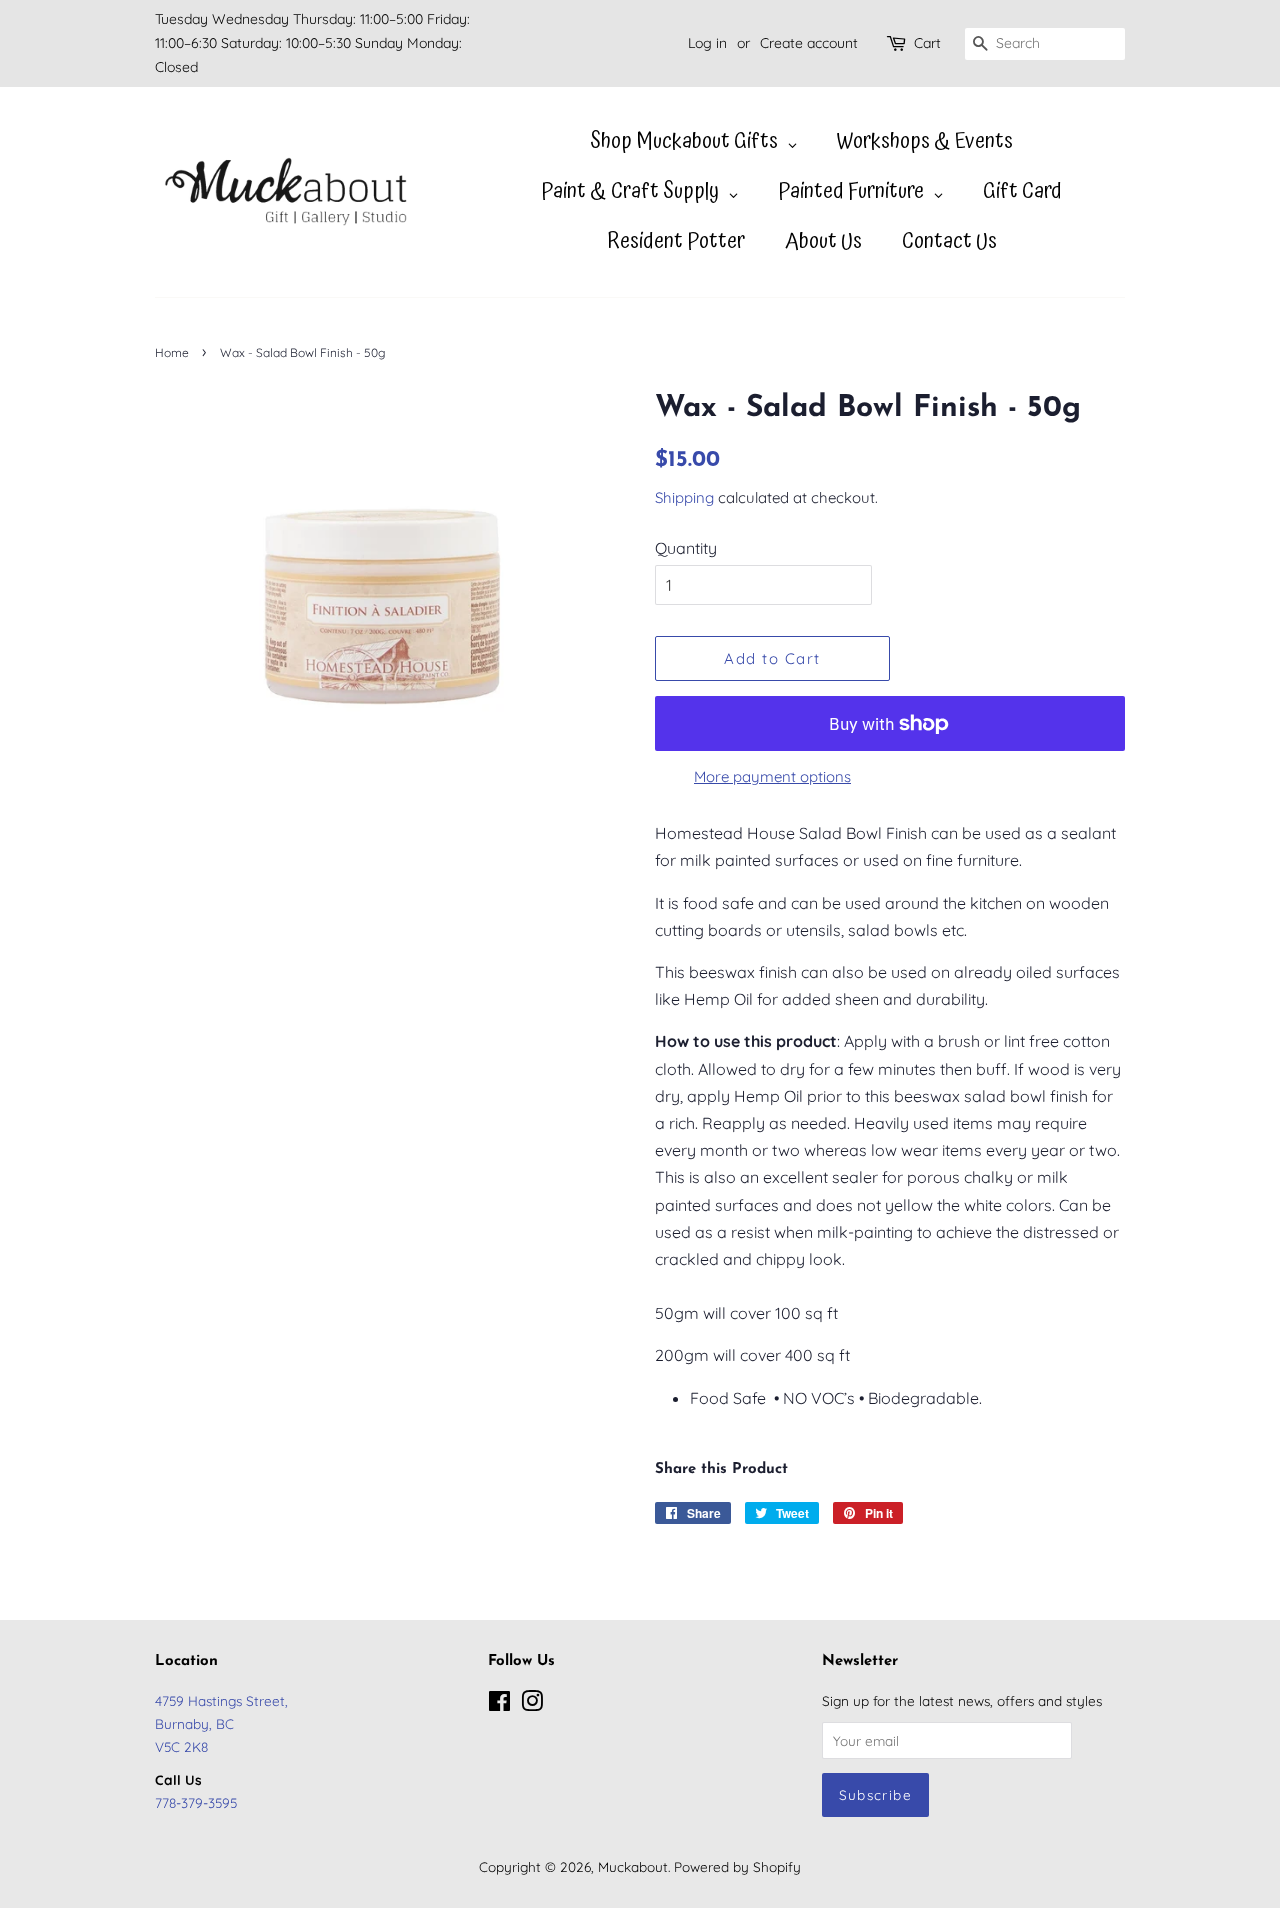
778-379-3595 (196, 1802)
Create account (809, 43)
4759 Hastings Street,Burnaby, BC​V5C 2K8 (221, 1723)
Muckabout (633, 1866)
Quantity (686, 548)
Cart (927, 43)
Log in (707, 43)
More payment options (772, 776)
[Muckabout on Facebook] (499, 1704)
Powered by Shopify (737, 1866)
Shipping (684, 497)
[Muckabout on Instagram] (532, 1704)
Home (172, 352)
